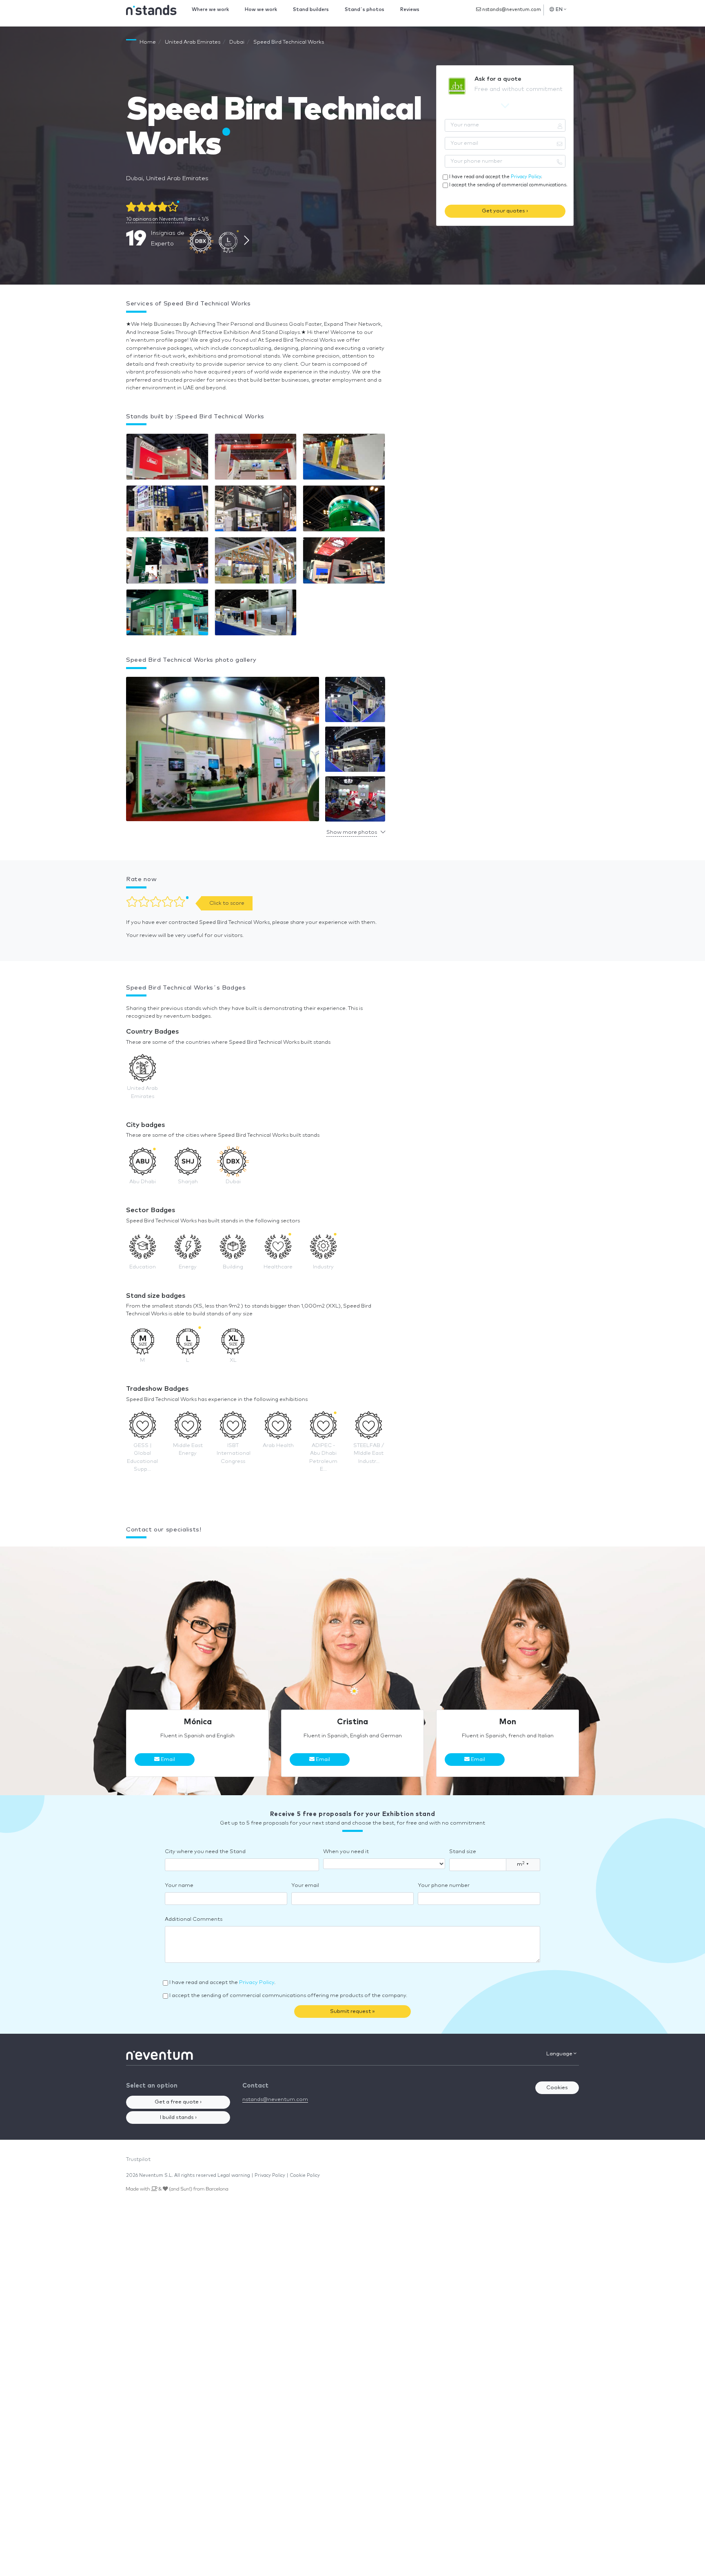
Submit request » (352, 2012)
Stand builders (311, 10)
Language (560, 2054)
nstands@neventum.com (511, 10)
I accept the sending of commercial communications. (508, 185)
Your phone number (444, 1886)
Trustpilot (138, 2160)
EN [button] (559, 10)
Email (167, 1760)
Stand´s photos (365, 10)
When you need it (346, 1852)
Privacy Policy (526, 177)
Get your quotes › (505, 211)
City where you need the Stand (205, 1852)
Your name (179, 1886)
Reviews (410, 10)
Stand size (463, 1852)
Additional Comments (194, 1919)
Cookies (557, 2088)
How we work (261, 10)
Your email (305, 1886)
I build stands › (178, 2118)
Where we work (210, 10)
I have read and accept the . (496, 177)
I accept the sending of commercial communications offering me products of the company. (288, 1996)
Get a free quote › (178, 2102)
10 (155, 219)
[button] (223, 751)
